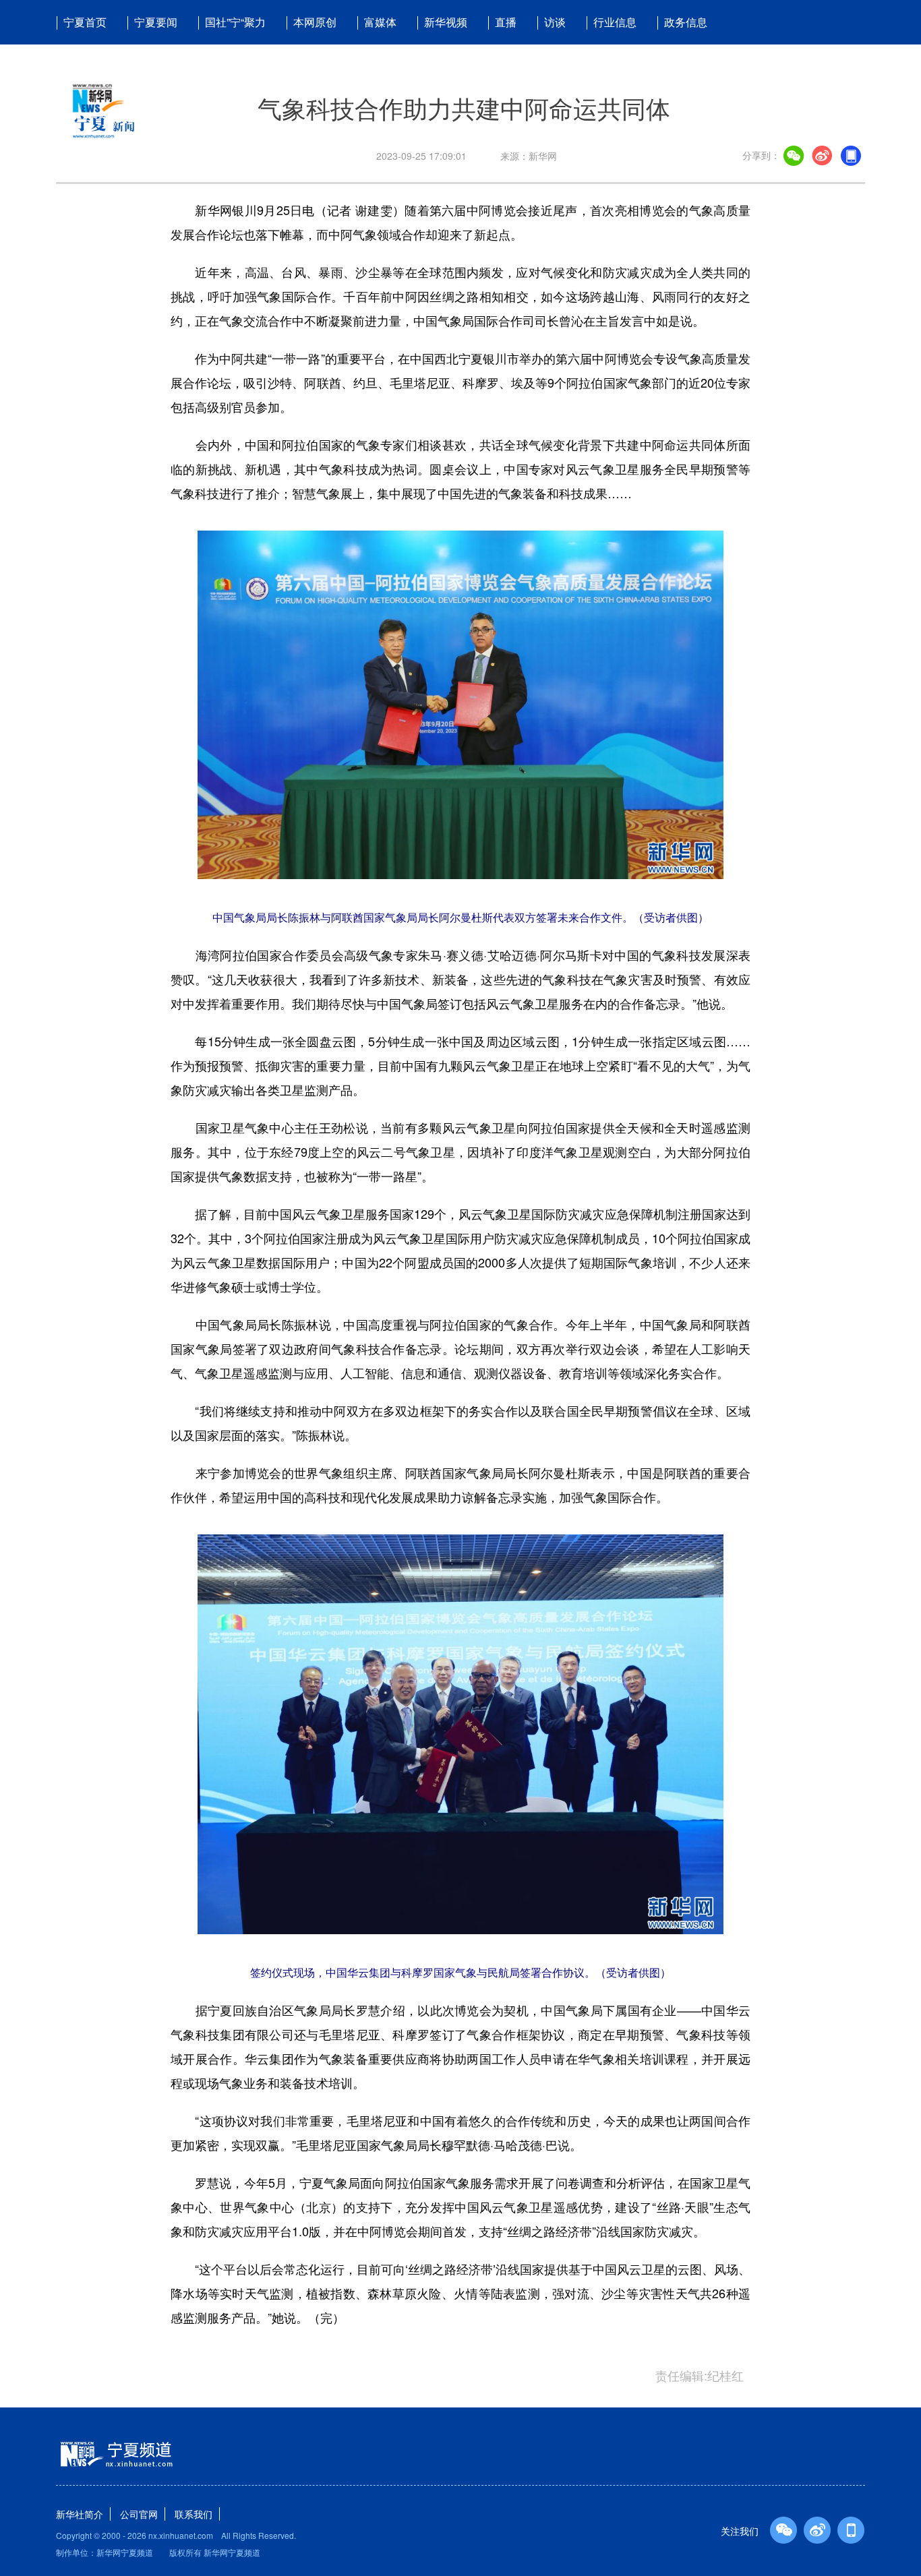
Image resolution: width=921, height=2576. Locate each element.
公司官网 (139, 2514)
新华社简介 (80, 2514)
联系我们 (194, 2514)
